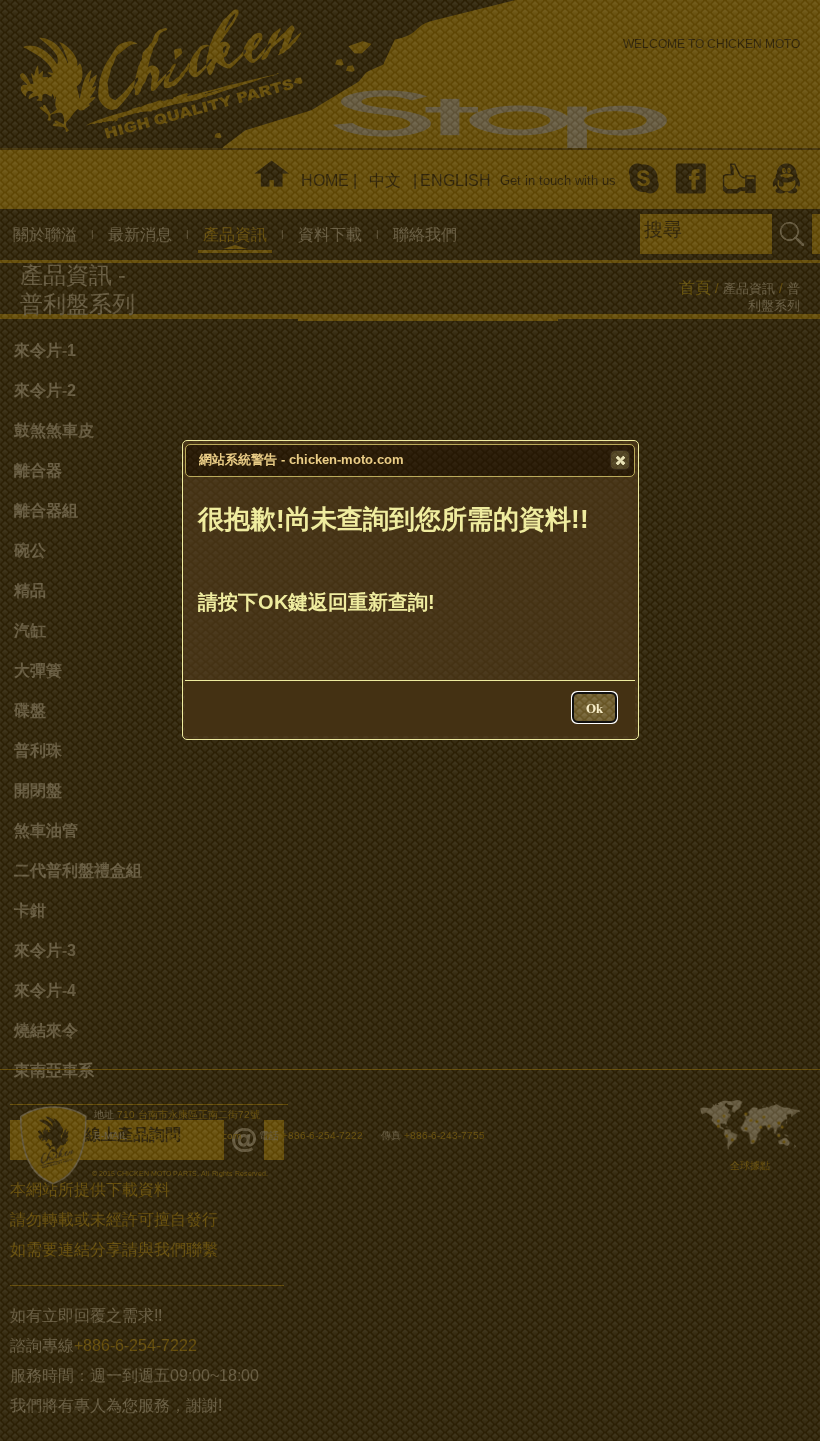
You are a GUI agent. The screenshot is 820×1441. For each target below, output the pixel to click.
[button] (620, 460)
